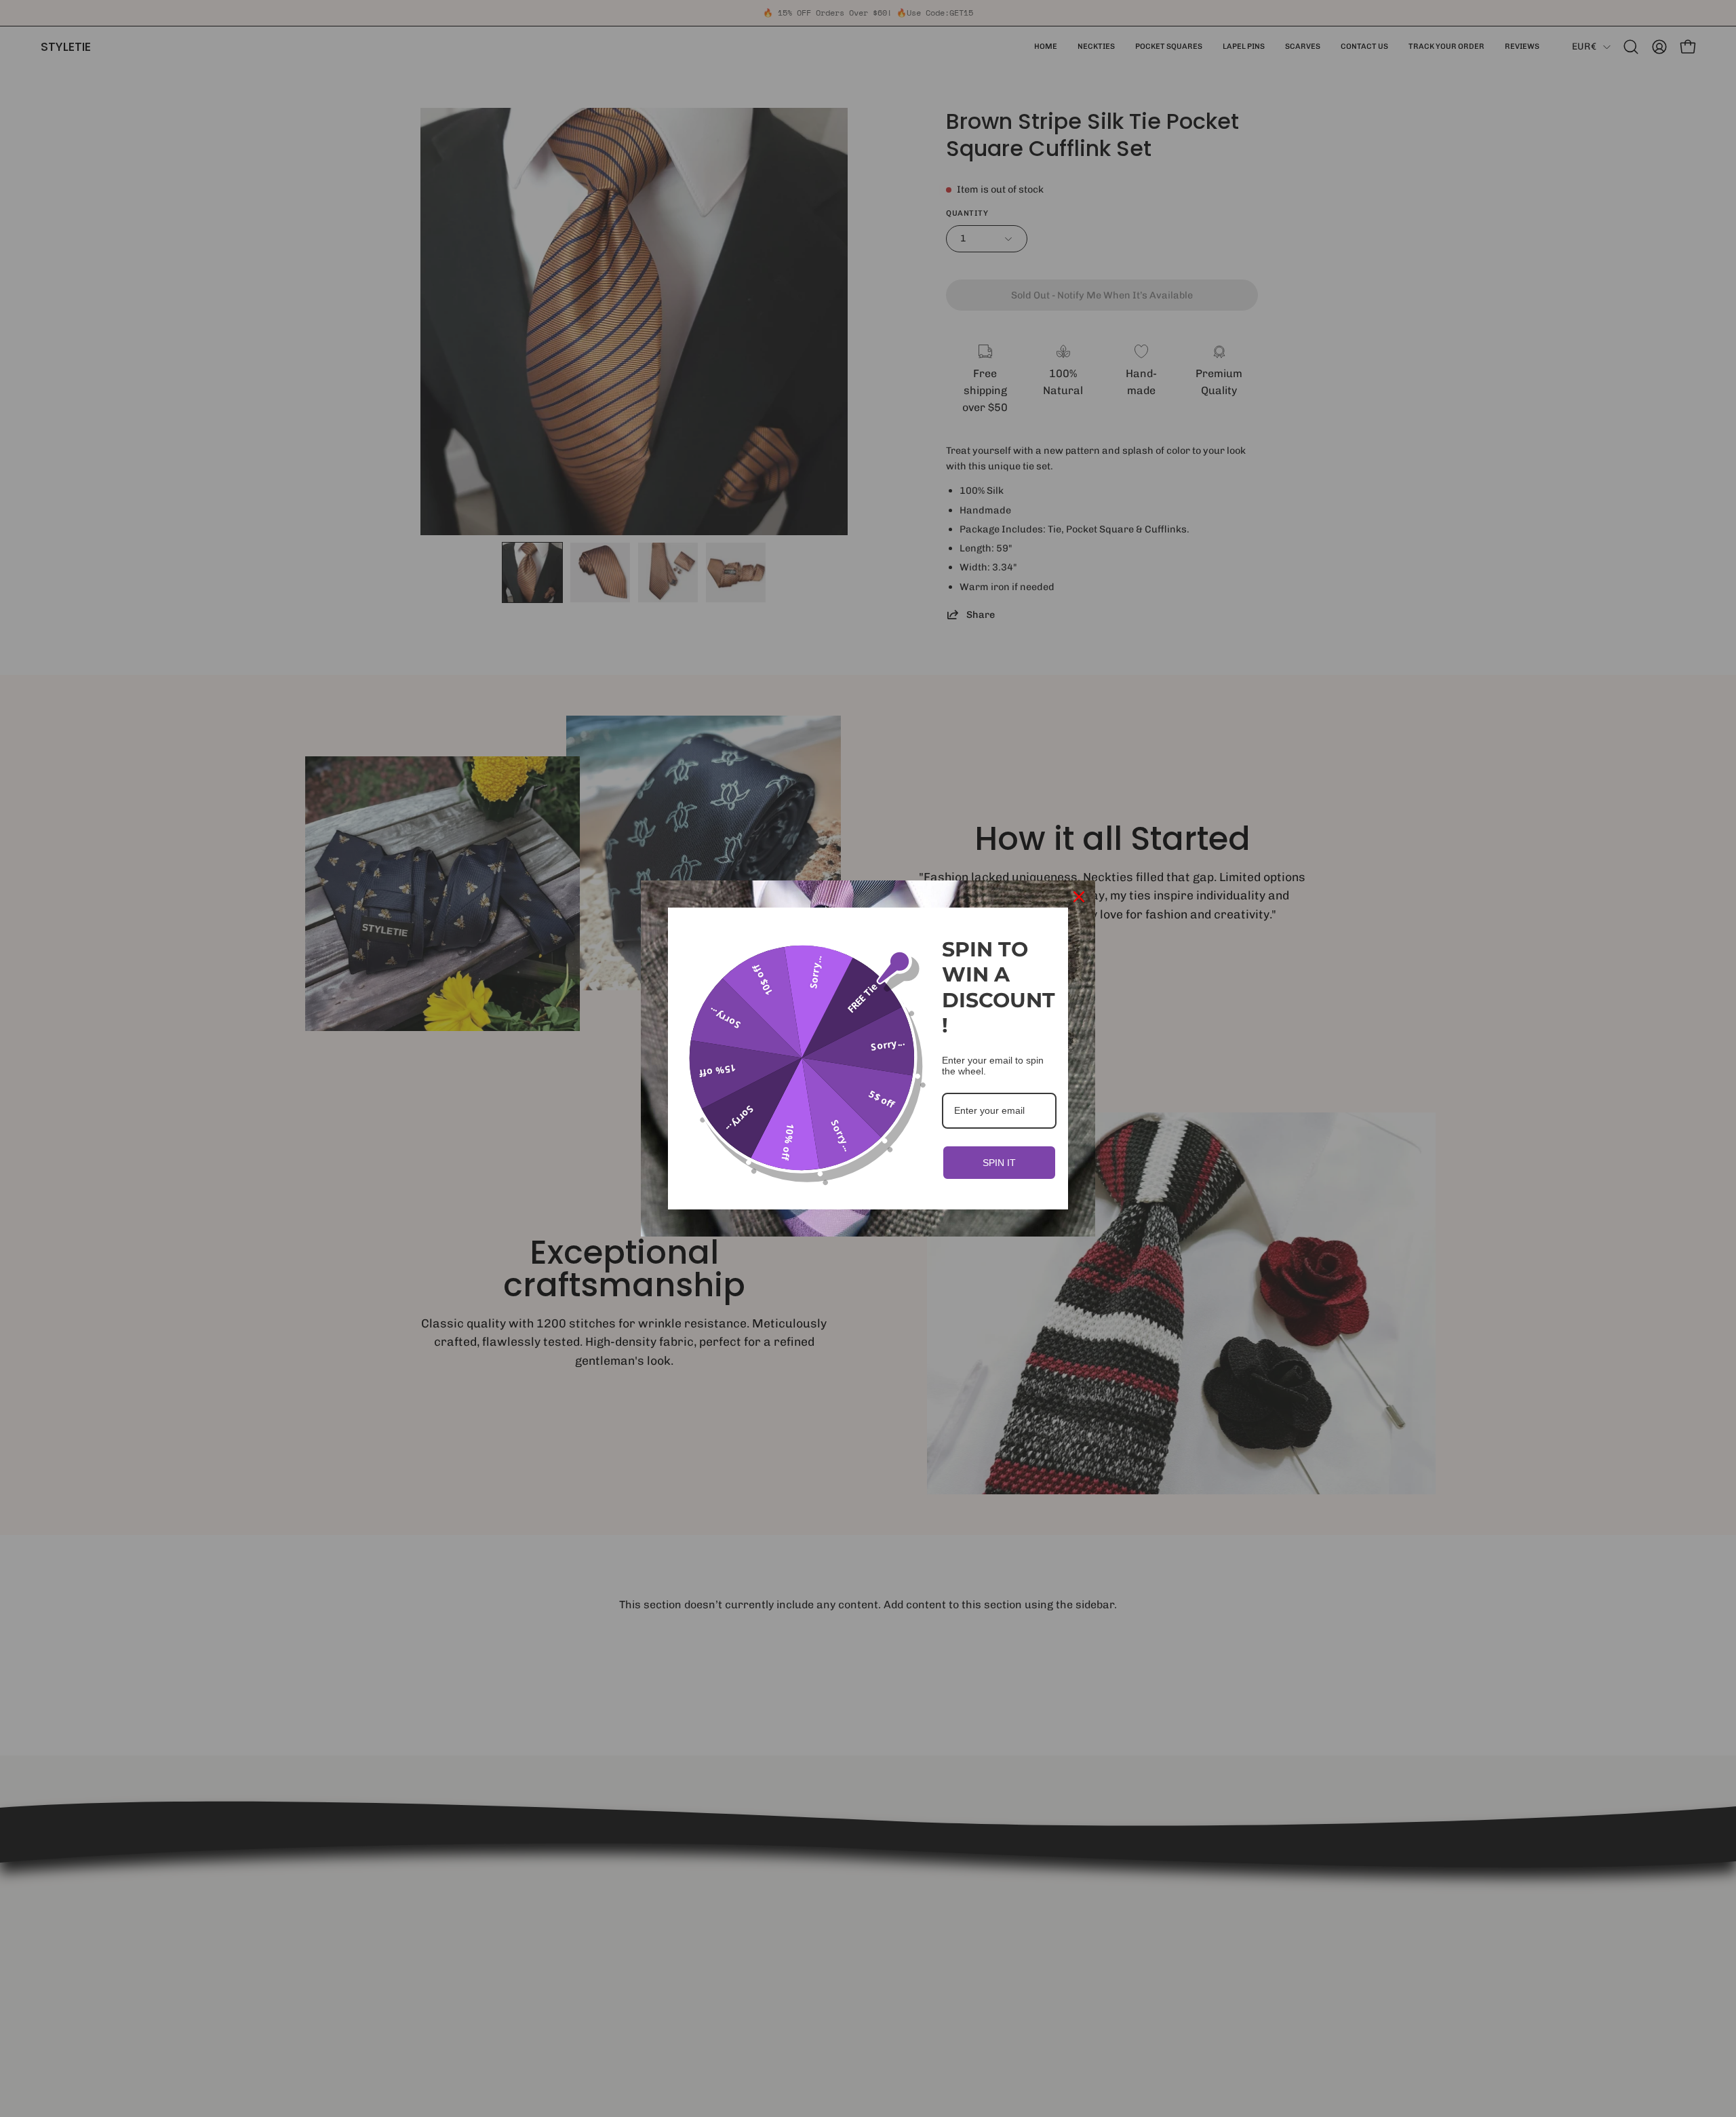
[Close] (1079, 897)
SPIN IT (999, 1163)
